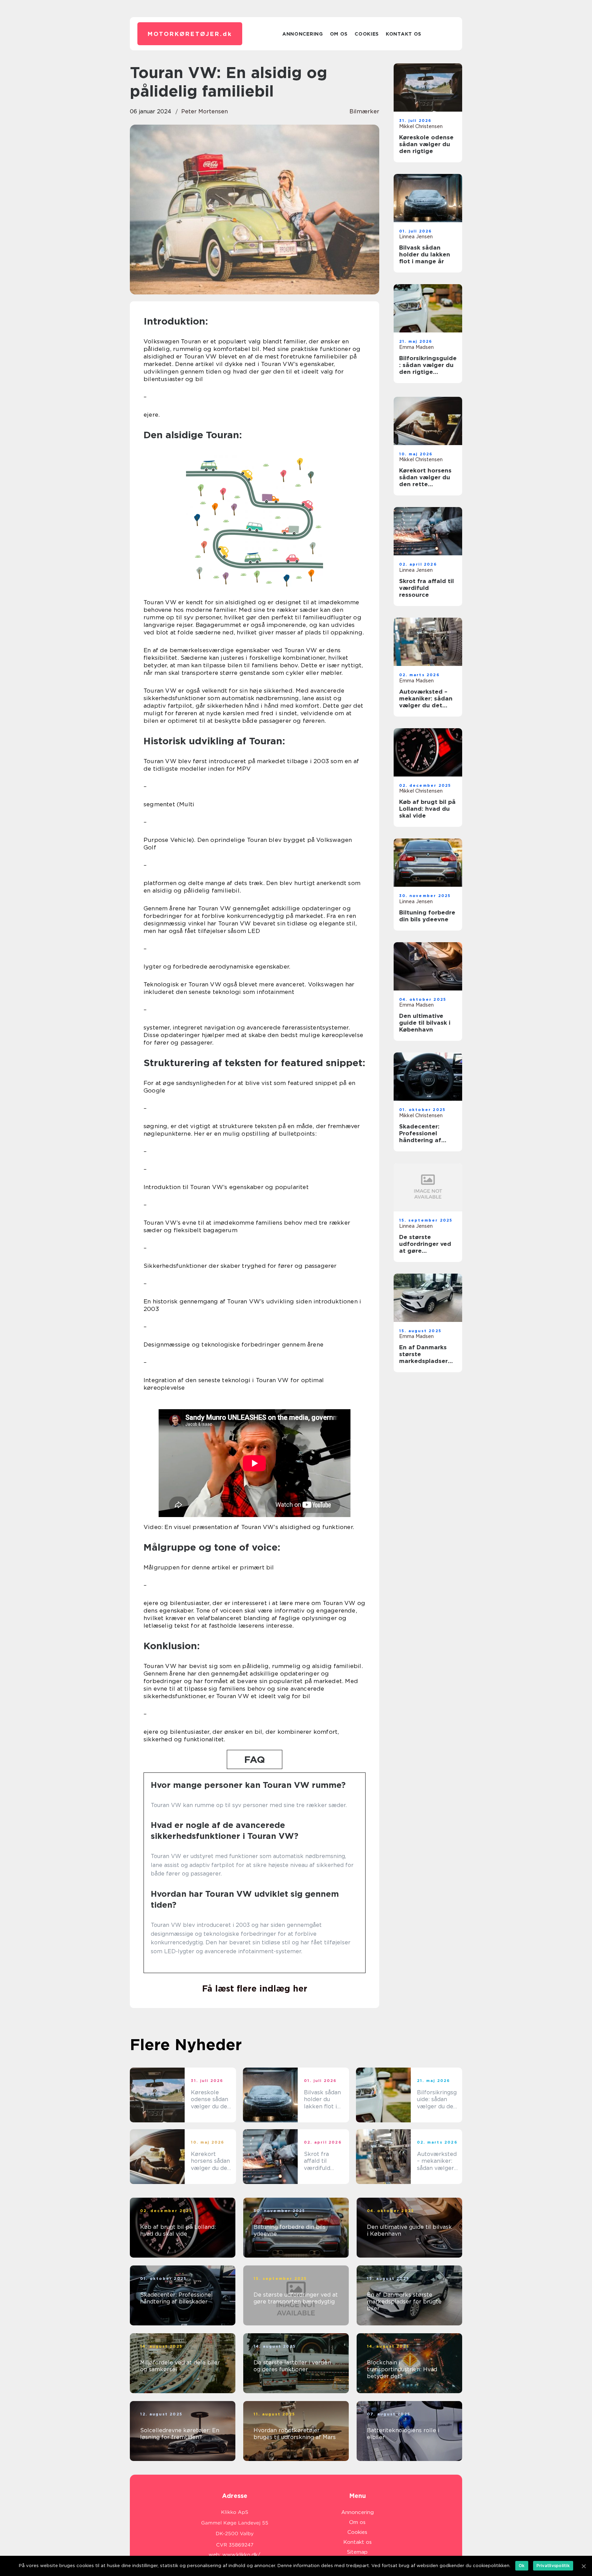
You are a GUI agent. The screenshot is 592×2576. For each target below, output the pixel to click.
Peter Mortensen (205, 111)
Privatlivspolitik (553, 2566)
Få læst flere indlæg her (255, 1988)
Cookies (367, 34)
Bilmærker (364, 111)
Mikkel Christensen (421, 126)
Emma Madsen (416, 347)
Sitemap (357, 2552)
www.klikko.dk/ (241, 2555)
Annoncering (303, 34)
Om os (339, 34)
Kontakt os (404, 34)
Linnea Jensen (416, 237)
